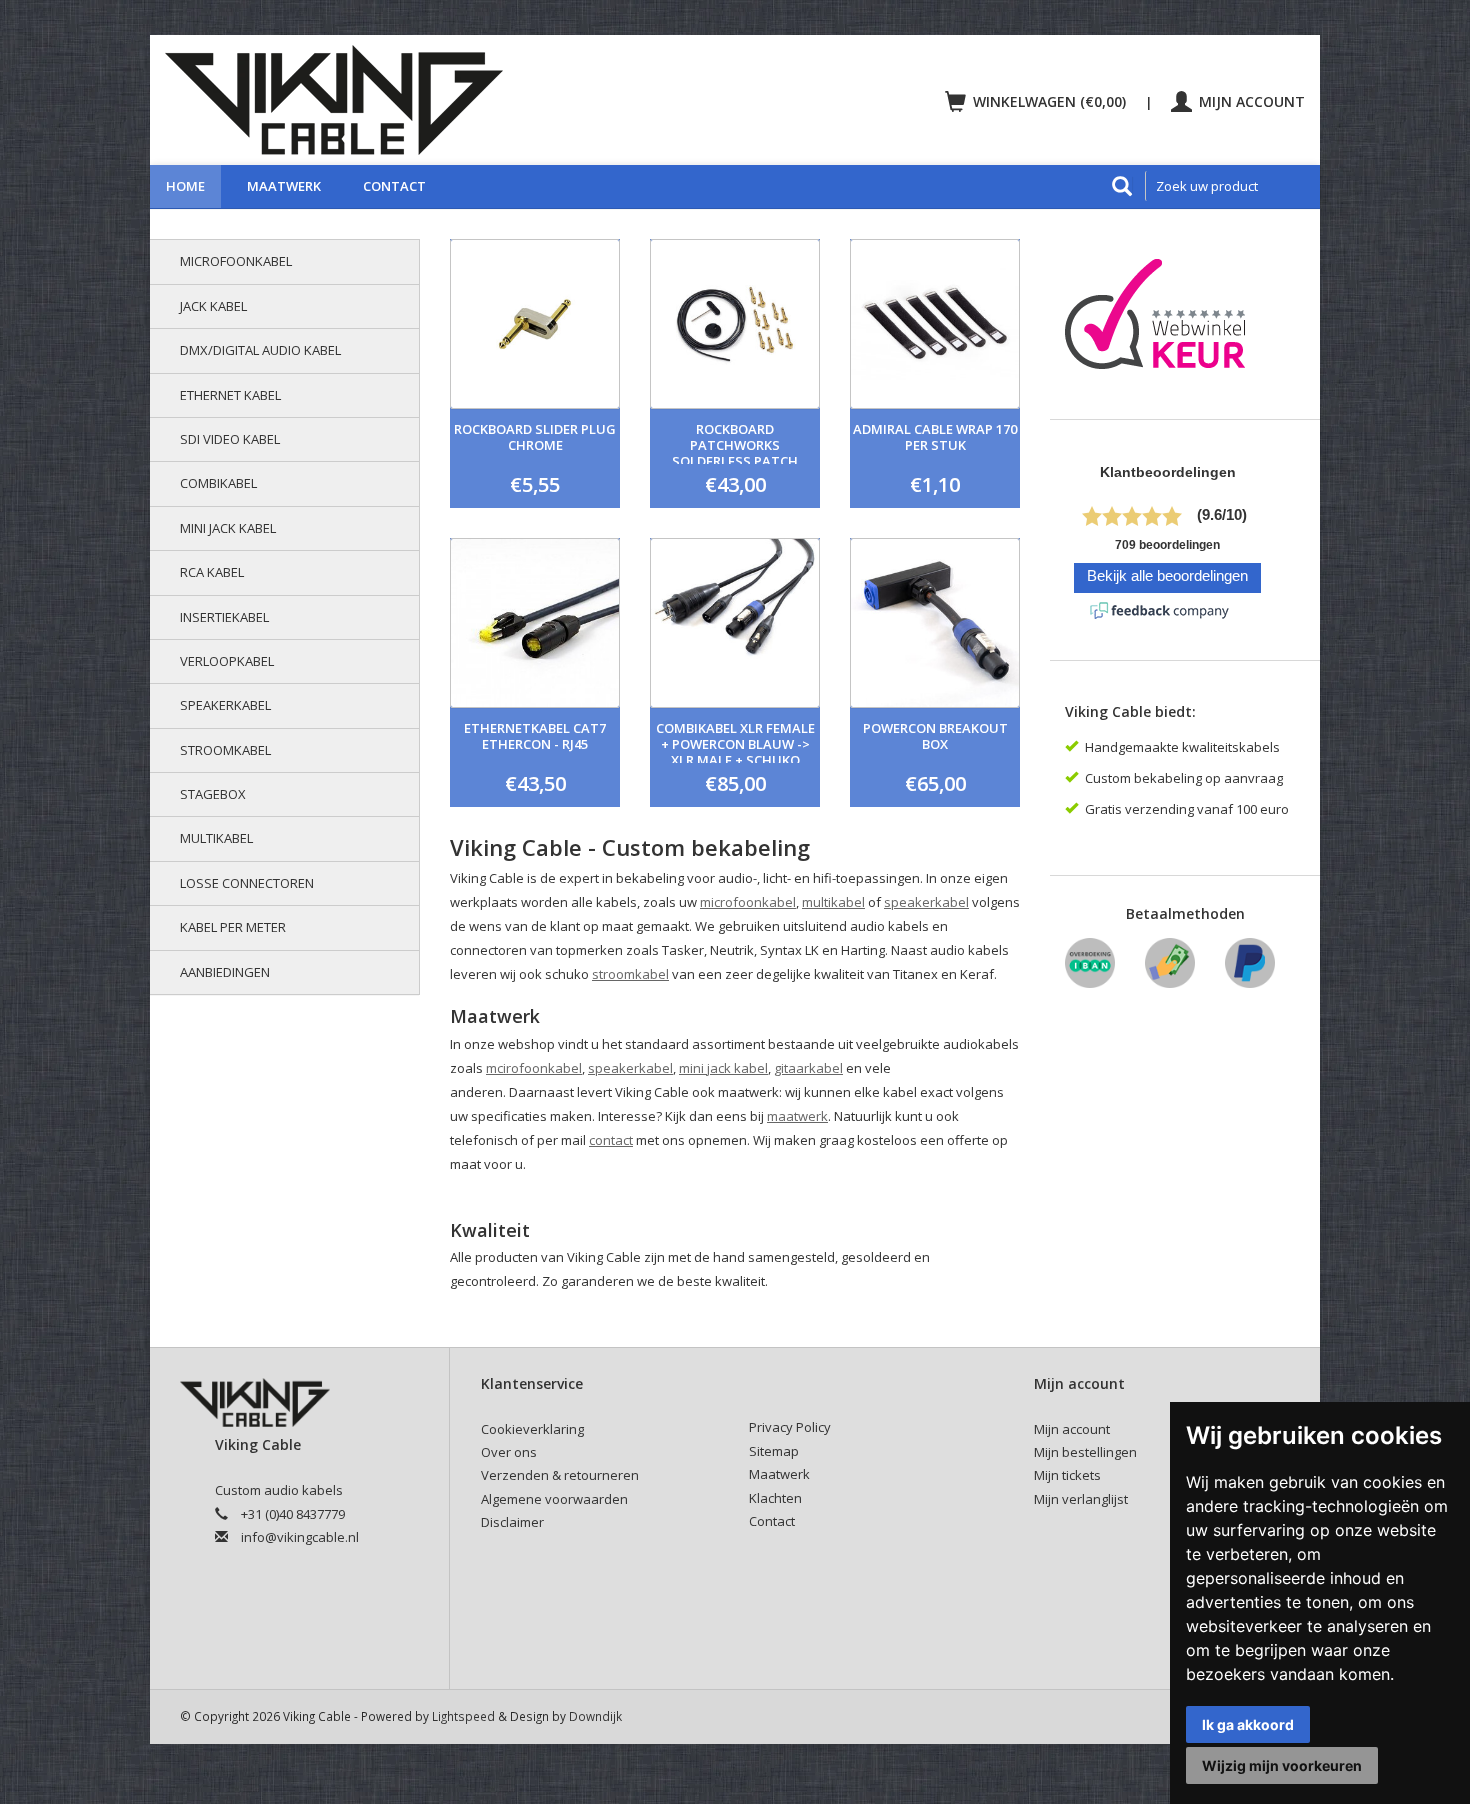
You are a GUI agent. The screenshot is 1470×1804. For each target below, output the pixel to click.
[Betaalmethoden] (1090, 970)
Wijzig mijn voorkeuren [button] (1282, 1765)
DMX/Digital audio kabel (260, 350)
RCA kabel (212, 572)
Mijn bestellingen (1085, 1452)
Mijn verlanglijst (1081, 1499)
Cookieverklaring (532, 1429)
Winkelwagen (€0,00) (1049, 101)
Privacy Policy (790, 1427)
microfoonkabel (748, 902)
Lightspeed (463, 1716)
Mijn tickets (1067, 1475)
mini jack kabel (723, 1068)
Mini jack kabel (228, 528)
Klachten (775, 1498)
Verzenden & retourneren (560, 1475)
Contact (394, 186)
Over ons (509, 1452)
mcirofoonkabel (534, 1068)
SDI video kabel (230, 439)
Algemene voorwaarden (554, 1499)
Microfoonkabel (236, 261)
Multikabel (216, 838)
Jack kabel (213, 306)
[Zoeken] (1122, 186)
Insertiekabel (224, 617)
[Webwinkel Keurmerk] (1162, 320)
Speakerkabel (225, 705)
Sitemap (774, 1451)
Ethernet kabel (230, 395)
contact (611, 1140)
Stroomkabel (225, 750)
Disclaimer (512, 1522)
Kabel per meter (233, 927)
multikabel (833, 902)
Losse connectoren (247, 883)
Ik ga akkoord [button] (1248, 1724)
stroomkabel (630, 974)
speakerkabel (926, 902)
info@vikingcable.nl (300, 1537)
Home (185, 186)
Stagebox (213, 794)
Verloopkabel (227, 661)
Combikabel (218, 483)
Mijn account (1250, 101)
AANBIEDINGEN (225, 972)
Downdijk (595, 1716)
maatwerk (797, 1116)
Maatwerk (284, 186)
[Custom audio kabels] (441, 100)
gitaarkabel (808, 1068)
